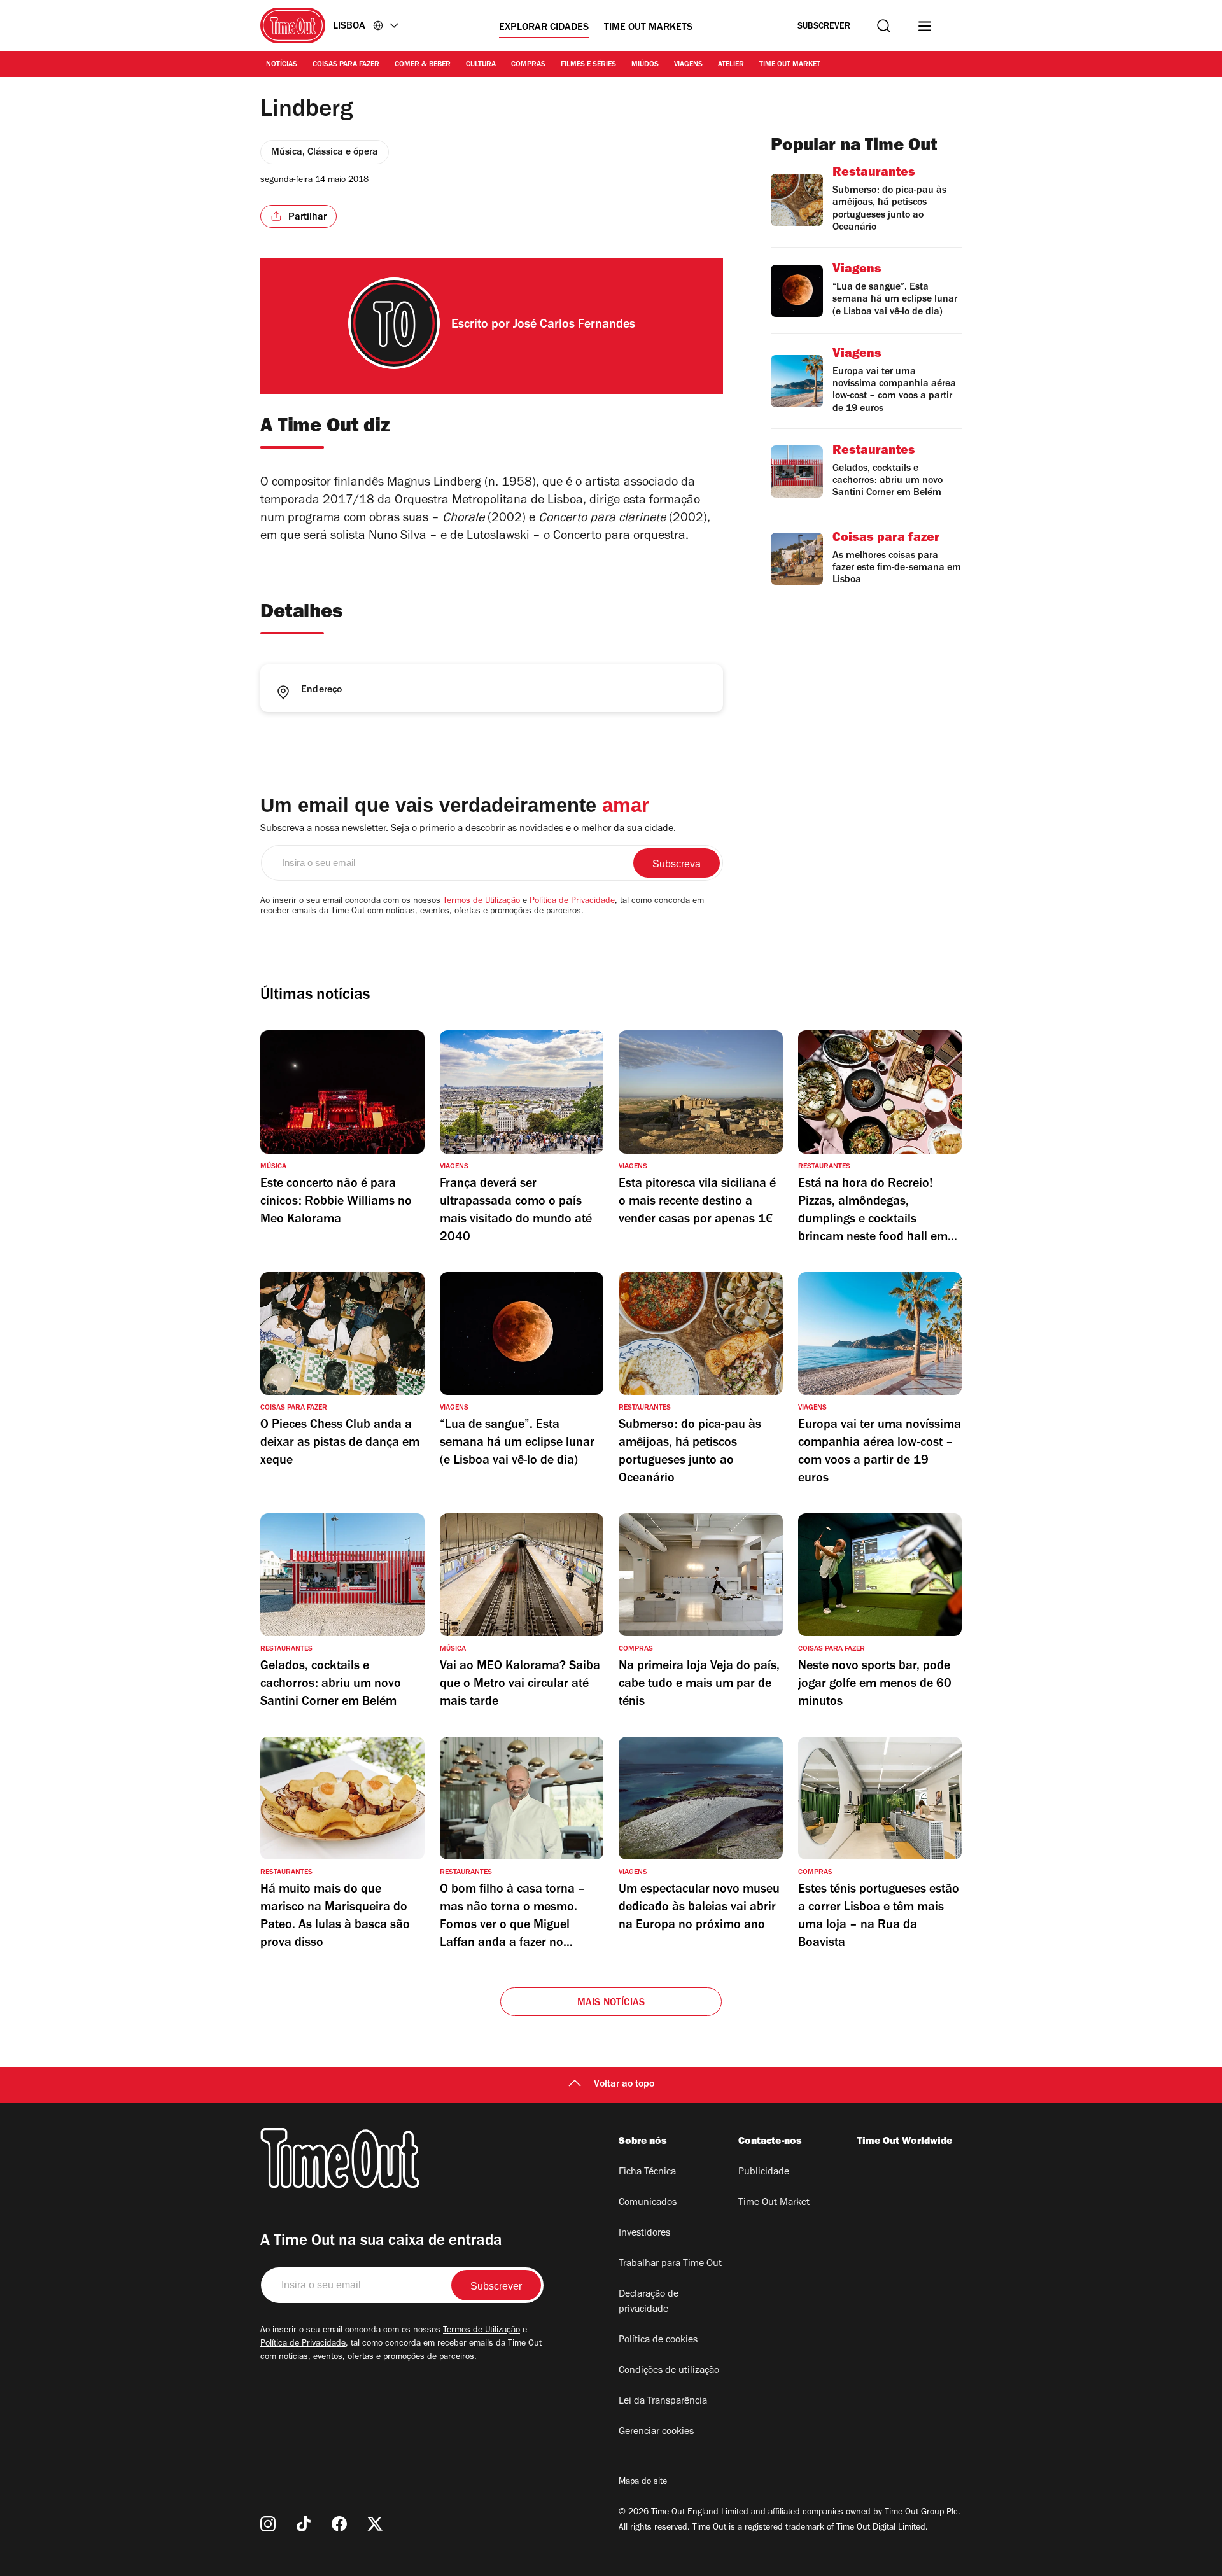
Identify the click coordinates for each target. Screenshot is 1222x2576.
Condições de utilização (669, 2371)
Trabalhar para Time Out (670, 2264)
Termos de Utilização (481, 902)
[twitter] (375, 2524)
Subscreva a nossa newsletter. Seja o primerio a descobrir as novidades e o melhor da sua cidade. (468, 829)
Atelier (731, 65)
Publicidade (764, 2173)
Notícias (282, 65)
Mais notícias (611, 2003)
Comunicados (648, 2203)
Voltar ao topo (624, 2085)
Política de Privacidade (572, 902)
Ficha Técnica (647, 2173)
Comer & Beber (423, 65)
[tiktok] (304, 2524)
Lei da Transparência (663, 2402)
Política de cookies (658, 2341)
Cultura (481, 65)
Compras (528, 65)
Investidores (644, 2234)
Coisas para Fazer (346, 65)
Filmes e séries (588, 65)
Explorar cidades (544, 28)
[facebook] (339, 2524)
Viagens (688, 65)
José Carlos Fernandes (574, 326)
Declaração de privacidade (649, 2302)
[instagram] (268, 2524)
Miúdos (645, 65)
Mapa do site (643, 2482)
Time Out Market (790, 65)
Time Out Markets (648, 28)
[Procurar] (884, 26)
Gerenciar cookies (656, 2432)
